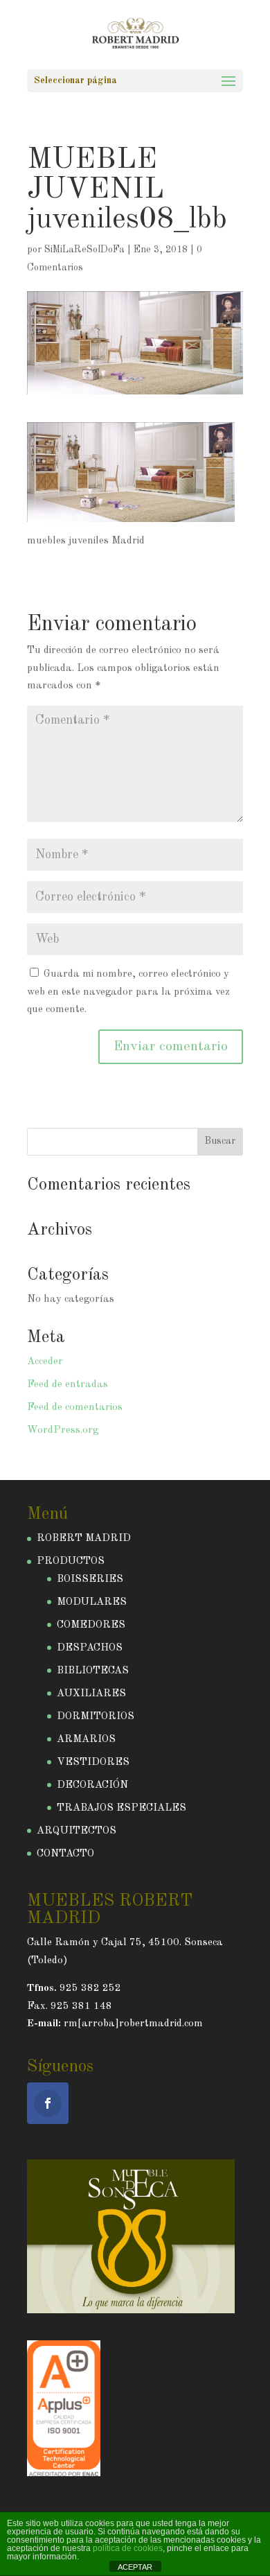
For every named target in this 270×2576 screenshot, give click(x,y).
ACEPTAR (135, 2567)
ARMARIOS (86, 1740)
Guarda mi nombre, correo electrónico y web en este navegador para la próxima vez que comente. (128, 992)
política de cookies (128, 2548)
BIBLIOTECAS (93, 1671)
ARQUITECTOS (76, 1831)
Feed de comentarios (75, 1408)
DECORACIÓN (92, 1785)
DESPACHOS (90, 1648)
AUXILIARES (91, 1694)
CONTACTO (65, 1854)
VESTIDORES (93, 1763)
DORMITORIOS (96, 1717)
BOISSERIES (90, 1579)
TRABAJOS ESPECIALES (121, 1808)
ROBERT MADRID (84, 1539)
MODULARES (92, 1602)
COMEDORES (91, 1625)
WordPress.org (63, 1430)
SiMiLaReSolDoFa (84, 250)
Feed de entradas (67, 1385)
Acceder (45, 1362)
